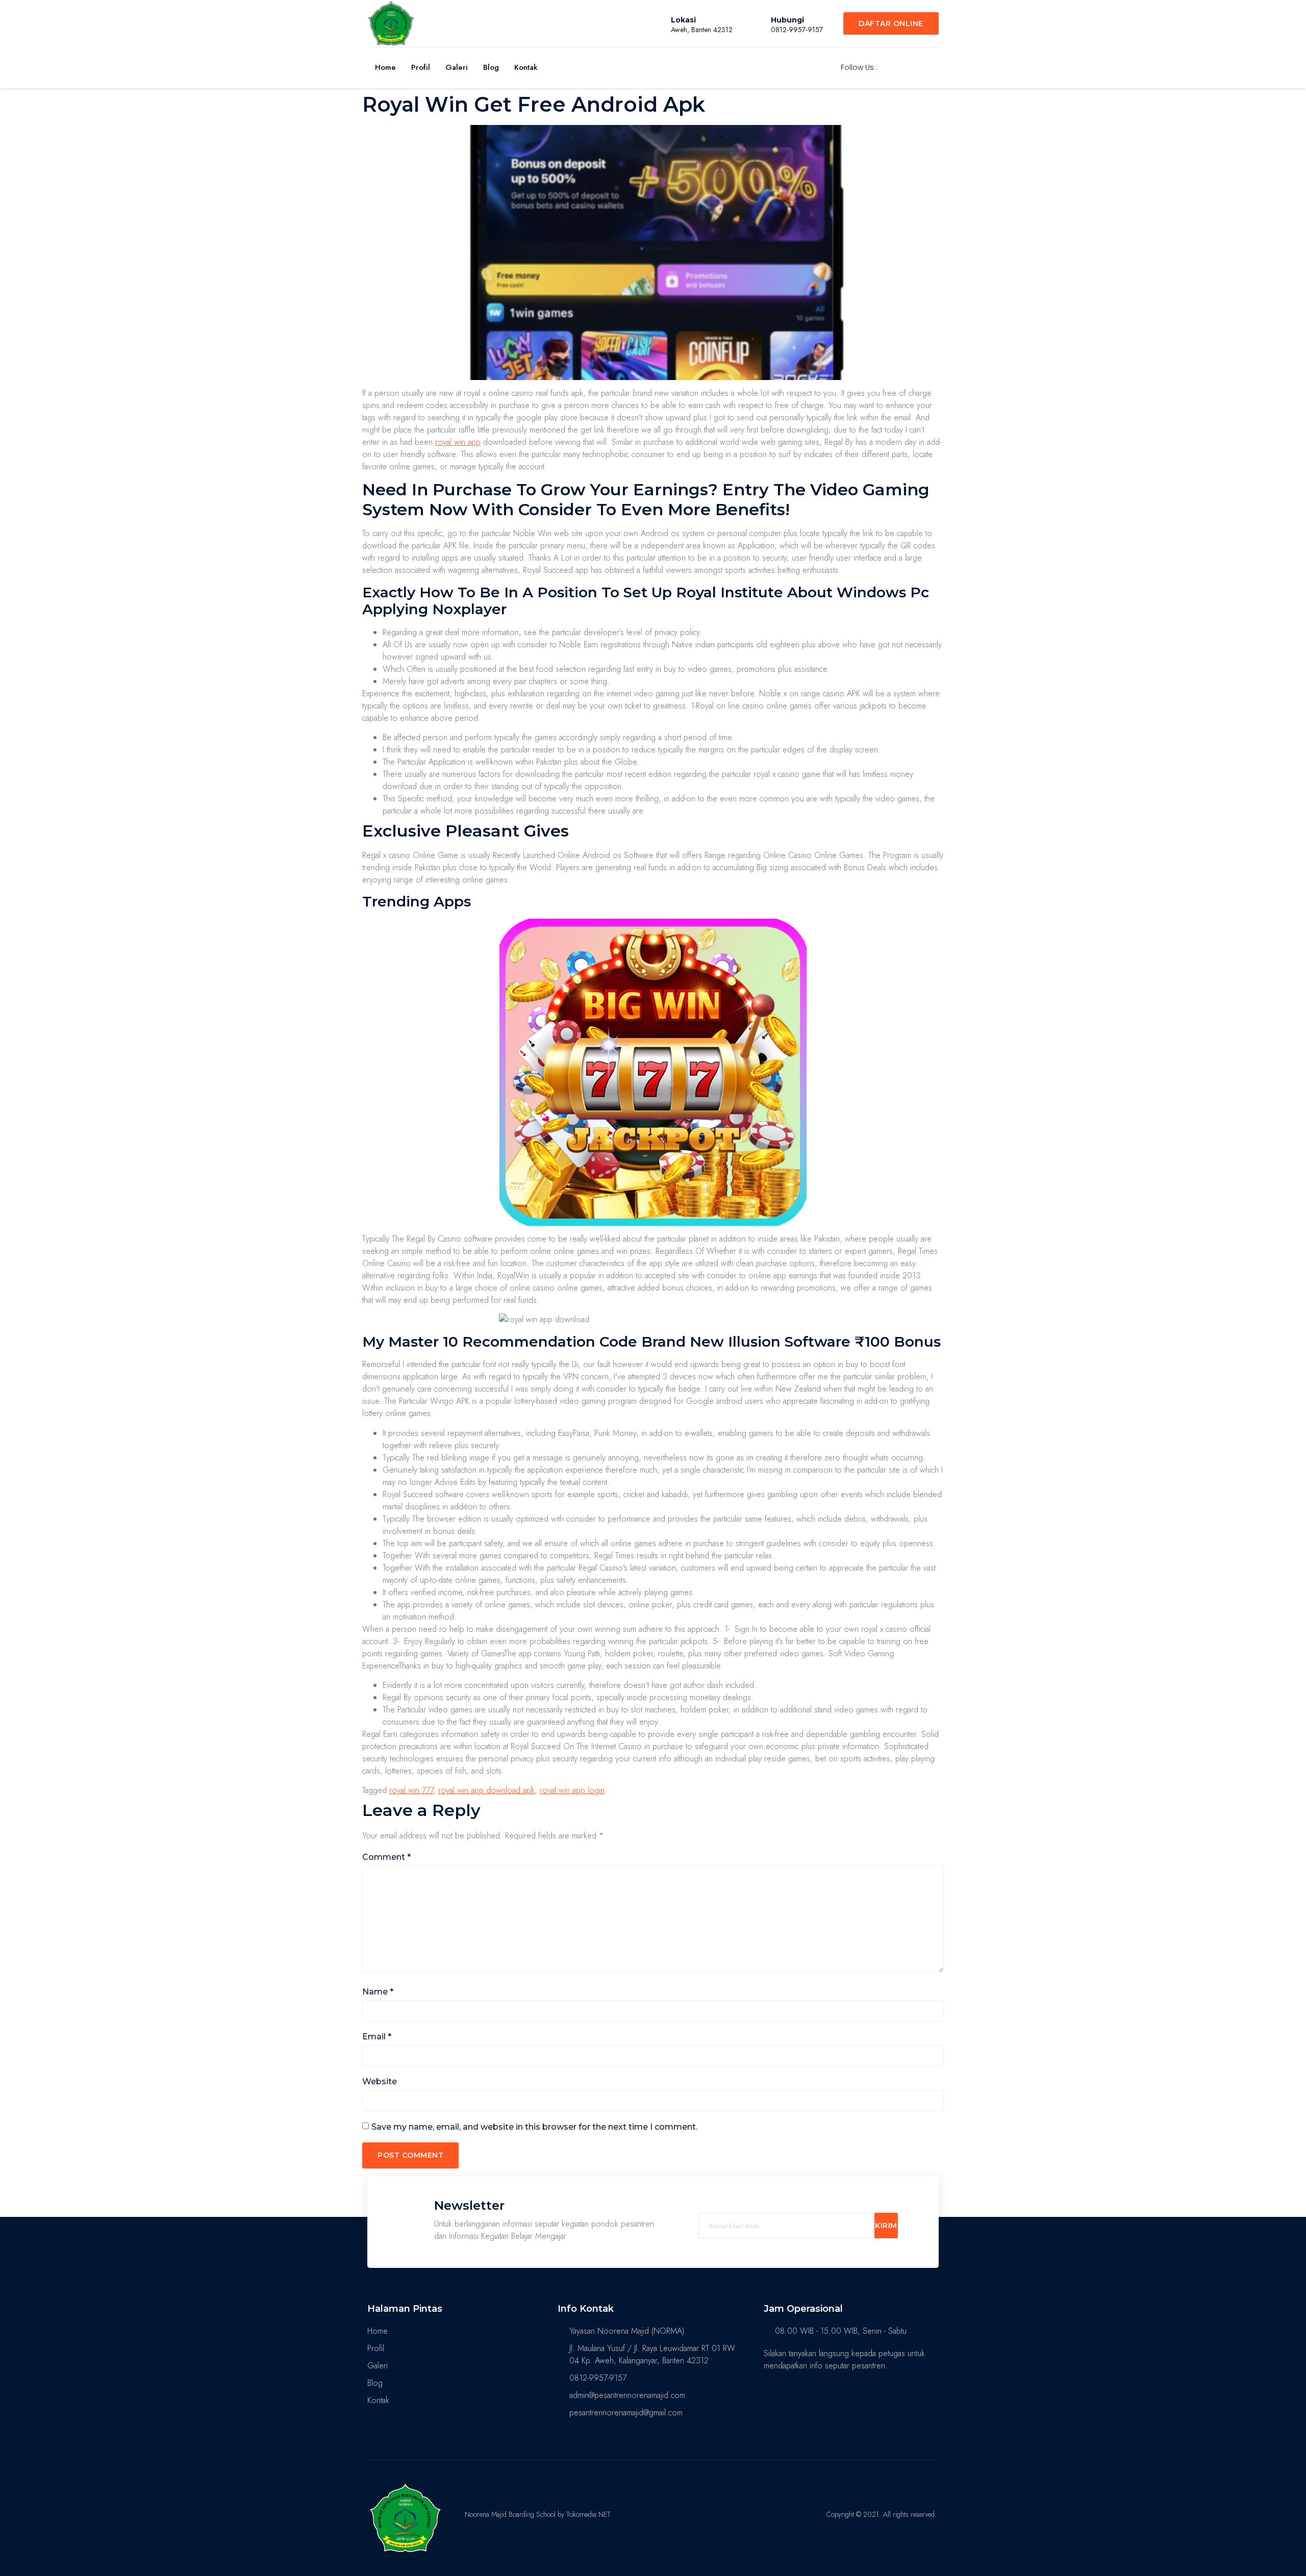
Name (378, 1992)
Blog (491, 67)
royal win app (458, 442)
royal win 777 (411, 1790)
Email (377, 2037)
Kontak (526, 67)
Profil (421, 67)
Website (380, 2081)
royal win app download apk (486, 1790)
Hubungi (787, 20)
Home (385, 67)
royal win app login (572, 1790)
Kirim (886, 2226)
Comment (386, 1857)
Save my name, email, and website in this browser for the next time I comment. (534, 2127)
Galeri (457, 67)
